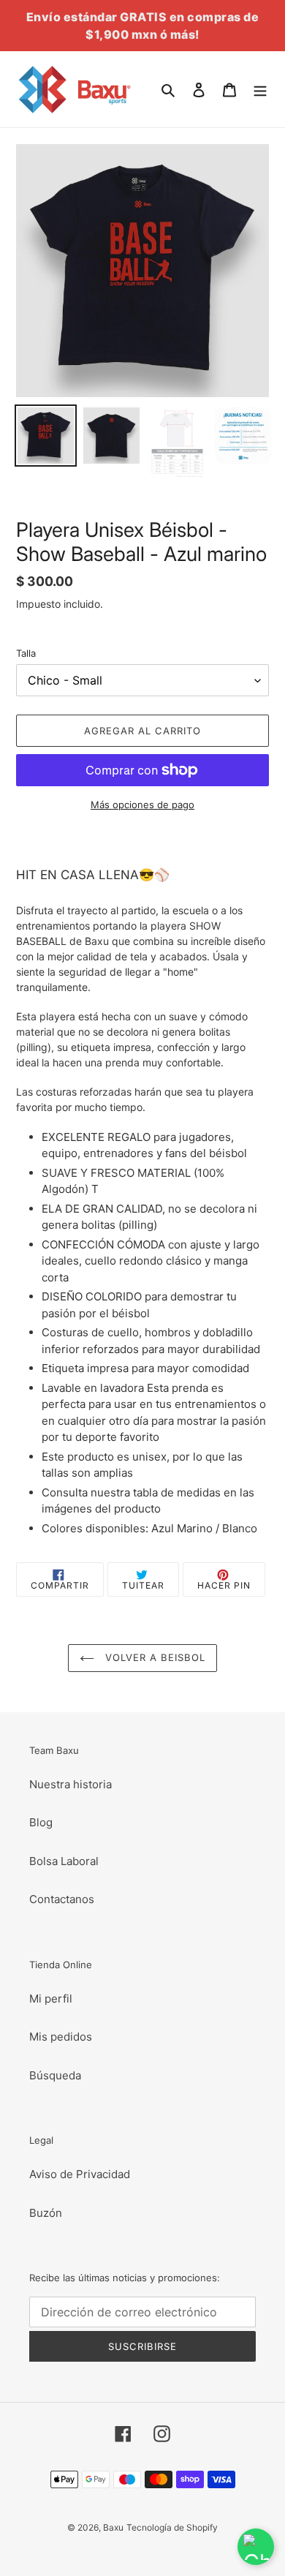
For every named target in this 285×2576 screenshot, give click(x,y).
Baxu (113, 2527)
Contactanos (62, 1899)
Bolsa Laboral (64, 1861)
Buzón (46, 2213)
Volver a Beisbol (154, 1657)
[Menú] (260, 90)
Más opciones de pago (142, 805)
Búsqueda (55, 2075)
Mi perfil (51, 1999)
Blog (41, 1822)
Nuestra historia (71, 1784)
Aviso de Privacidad (80, 2174)
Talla (26, 653)
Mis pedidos (61, 2037)
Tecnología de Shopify (172, 2527)
